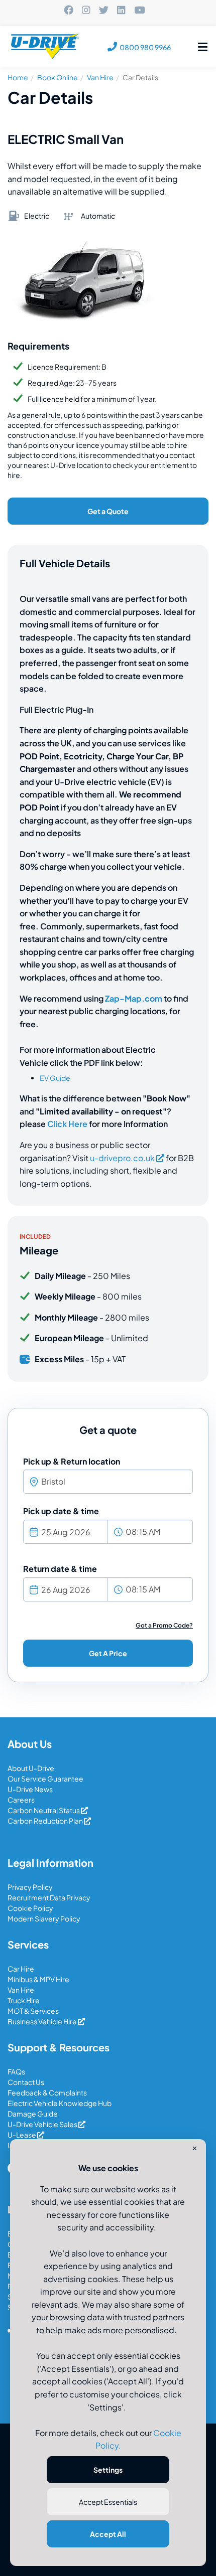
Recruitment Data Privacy (49, 1897)
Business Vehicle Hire (43, 2021)
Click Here (67, 1124)
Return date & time (60, 1569)
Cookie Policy (30, 1908)
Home (18, 77)
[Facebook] (69, 11)
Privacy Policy (30, 1887)
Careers (21, 1800)
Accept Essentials (108, 2502)
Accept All (108, 2534)
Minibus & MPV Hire (38, 1979)
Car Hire (21, 1969)
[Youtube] (139, 11)
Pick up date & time (61, 1511)
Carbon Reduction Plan (46, 1821)
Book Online (58, 77)
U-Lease (22, 2135)
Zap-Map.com (134, 998)
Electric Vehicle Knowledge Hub (60, 2103)
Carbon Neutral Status (44, 1810)
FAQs (16, 2071)
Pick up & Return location (72, 1461)
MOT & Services (33, 2011)
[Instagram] (86, 11)
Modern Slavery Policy (44, 1918)
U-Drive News (30, 1789)
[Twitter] (104, 11)
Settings (108, 2470)
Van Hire (100, 77)
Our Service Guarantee (45, 1779)
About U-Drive (31, 1768)
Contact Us (26, 2082)
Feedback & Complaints (47, 2092)
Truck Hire (24, 2000)
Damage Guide (33, 2114)
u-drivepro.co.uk (122, 1158)
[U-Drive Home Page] (46, 47)
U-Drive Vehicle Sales (43, 2124)
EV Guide (55, 1078)
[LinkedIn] (121, 11)
